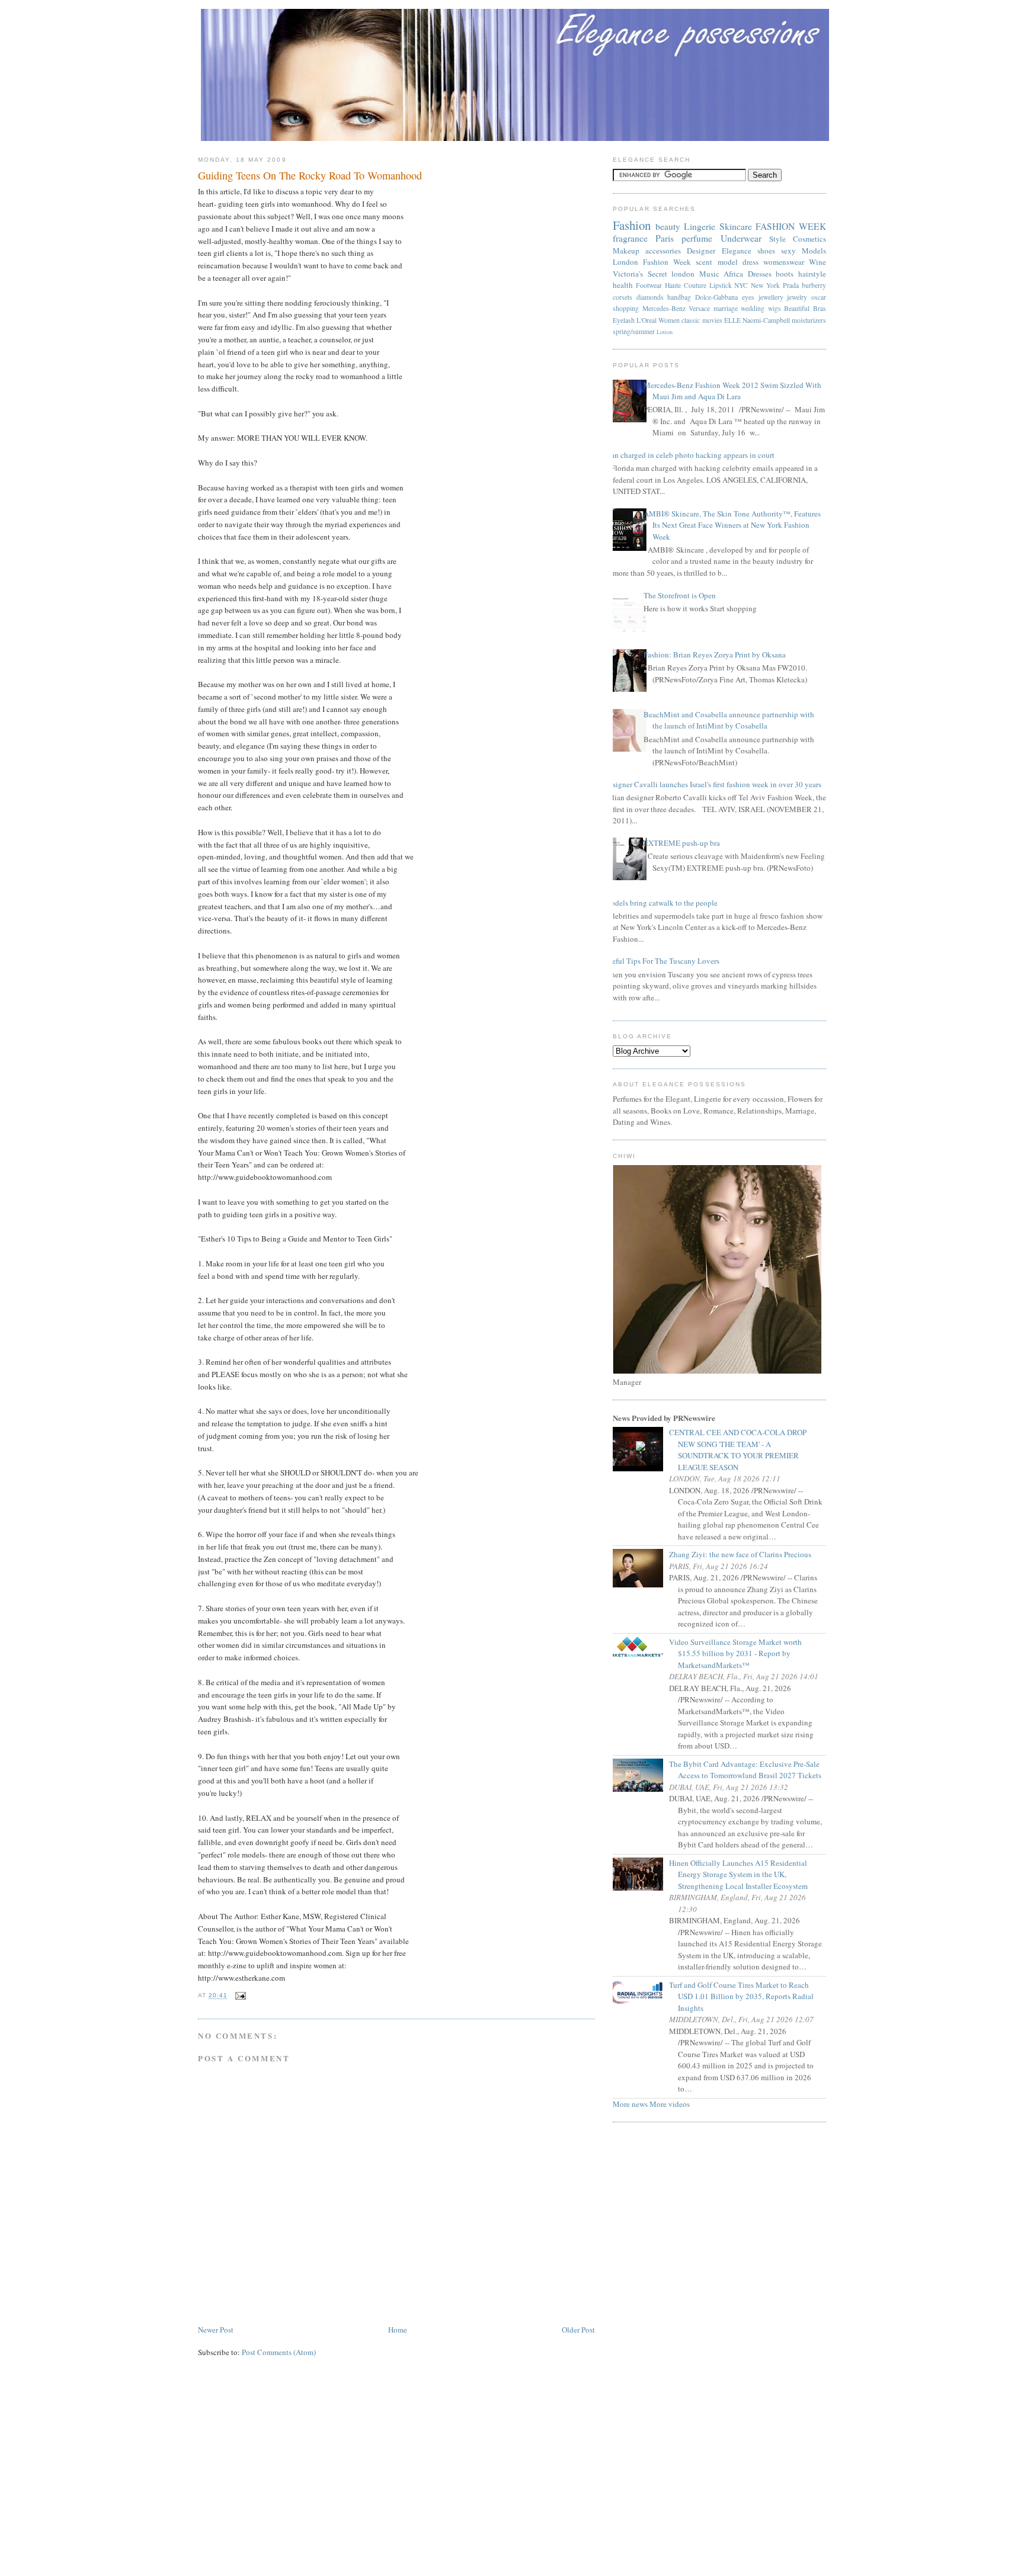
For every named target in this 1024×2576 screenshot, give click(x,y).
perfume (697, 238)
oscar (819, 297)
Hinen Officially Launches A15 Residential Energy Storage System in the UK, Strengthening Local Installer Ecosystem (743, 1874)
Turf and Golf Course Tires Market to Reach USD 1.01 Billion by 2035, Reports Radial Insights (746, 1996)
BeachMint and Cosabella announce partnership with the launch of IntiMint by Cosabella (729, 720)
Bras (820, 308)
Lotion (665, 332)
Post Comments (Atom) (279, 2352)
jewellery (771, 297)
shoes (766, 251)
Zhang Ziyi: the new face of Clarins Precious (745, 1554)
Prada (791, 285)
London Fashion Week (652, 262)
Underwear (741, 238)
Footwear (649, 285)
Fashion (632, 225)
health (623, 285)
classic (691, 320)
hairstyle (812, 274)
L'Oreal (647, 320)
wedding (753, 308)
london (683, 274)
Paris (665, 238)
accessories (663, 251)
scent (704, 262)
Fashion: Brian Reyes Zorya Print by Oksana (715, 655)
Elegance (737, 251)
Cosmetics (809, 239)
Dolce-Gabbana (716, 297)
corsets (623, 297)
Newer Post (216, 2330)
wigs (775, 308)
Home (398, 2330)
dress (751, 262)
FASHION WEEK (791, 226)
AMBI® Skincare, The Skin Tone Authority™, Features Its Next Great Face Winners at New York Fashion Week (732, 525)
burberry (814, 285)
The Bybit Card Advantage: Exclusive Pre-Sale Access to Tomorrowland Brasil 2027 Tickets (750, 1770)
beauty (668, 226)
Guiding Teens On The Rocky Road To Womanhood (310, 175)
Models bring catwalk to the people (661, 903)
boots (785, 274)
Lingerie (700, 226)
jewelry (797, 297)
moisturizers (809, 320)
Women (669, 320)
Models (814, 251)
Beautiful (797, 308)
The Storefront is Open (680, 595)
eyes (748, 297)
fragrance (630, 238)
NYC (741, 285)
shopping (626, 308)
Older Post (578, 2330)
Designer (701, 251)
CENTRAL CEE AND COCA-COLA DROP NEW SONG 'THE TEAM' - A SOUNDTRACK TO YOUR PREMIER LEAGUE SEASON (742, 1450)
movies (712, 320)
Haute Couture (686, 285)
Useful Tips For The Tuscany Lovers (662, 961)
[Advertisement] (512, 2478)
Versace (699, 308)
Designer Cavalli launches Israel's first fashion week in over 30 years (713, 784)
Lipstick (721, 285)
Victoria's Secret (640, 274)
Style (777, 239)
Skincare (736, 226)
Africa (733, 274)
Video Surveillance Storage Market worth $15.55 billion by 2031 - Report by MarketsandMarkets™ (740, 1653)
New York (765, 285)
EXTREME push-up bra (682, 843)
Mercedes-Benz (664, 308)
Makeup (626, 251)
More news (630, 2104)
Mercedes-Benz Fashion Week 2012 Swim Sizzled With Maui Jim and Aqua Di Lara (732, 391)
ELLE (732, 320)
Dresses (760, 274)
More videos (670, 2104)
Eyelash (624, 320)
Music (709, 274)
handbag (679, 297)
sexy (788, 251)
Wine (817, 262)
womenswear (784, 262)
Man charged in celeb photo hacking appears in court (689, 455)
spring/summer (634, 331)
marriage (726, 308)
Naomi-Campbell (766, 320)
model (728, 262)
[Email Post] (239, 1996)
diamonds (650, 297)
